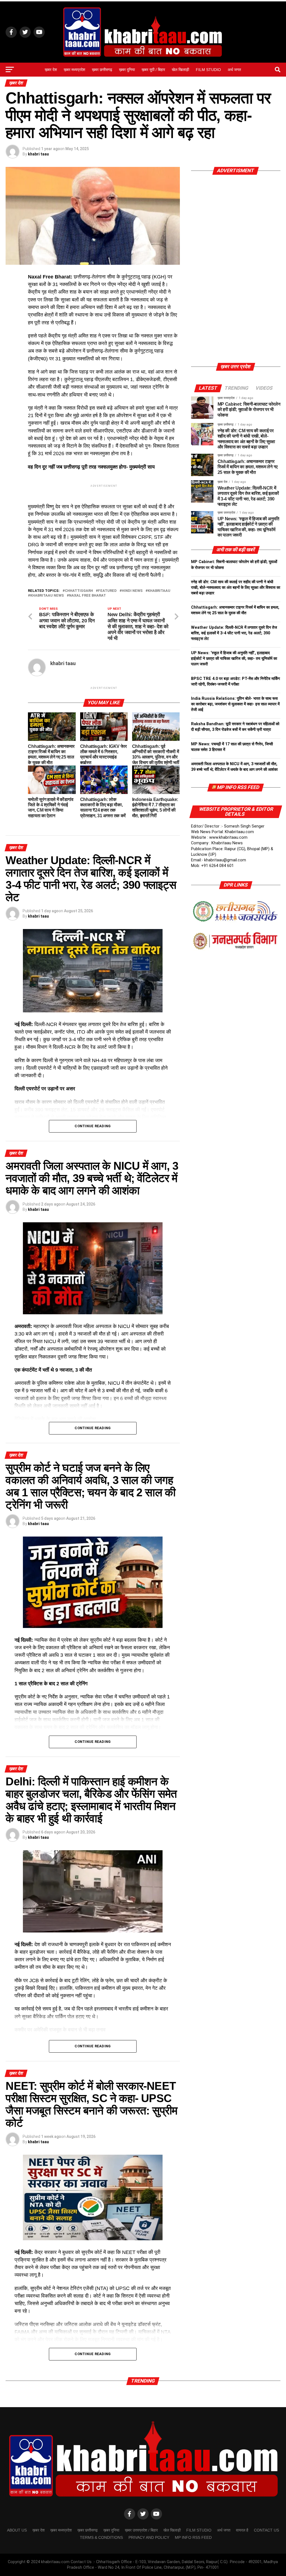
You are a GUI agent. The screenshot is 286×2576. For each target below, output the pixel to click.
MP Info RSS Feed (238, 787)
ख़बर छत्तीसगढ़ (102, 70)
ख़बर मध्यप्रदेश (74, 70)
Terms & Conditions (101, 2537)
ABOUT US (17, 2530)
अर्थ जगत (234, 70)
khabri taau (38, 154)
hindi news (132, 591)
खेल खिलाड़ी (180, 70)
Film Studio (208, 70)
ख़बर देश (51, 70)
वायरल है (242, 2530)
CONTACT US (266, 2530)
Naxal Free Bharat (87, 596)
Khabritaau (159, 591)
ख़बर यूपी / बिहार (153, 70)
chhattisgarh (79, 591)
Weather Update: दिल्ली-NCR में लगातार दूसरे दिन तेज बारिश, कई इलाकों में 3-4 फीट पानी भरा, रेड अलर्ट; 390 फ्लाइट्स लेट (234, 633)
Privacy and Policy (149, 2537)
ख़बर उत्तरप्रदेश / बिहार (141, 2530)
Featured (107, 591)
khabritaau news (47, 596)
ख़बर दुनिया (127, 70)
